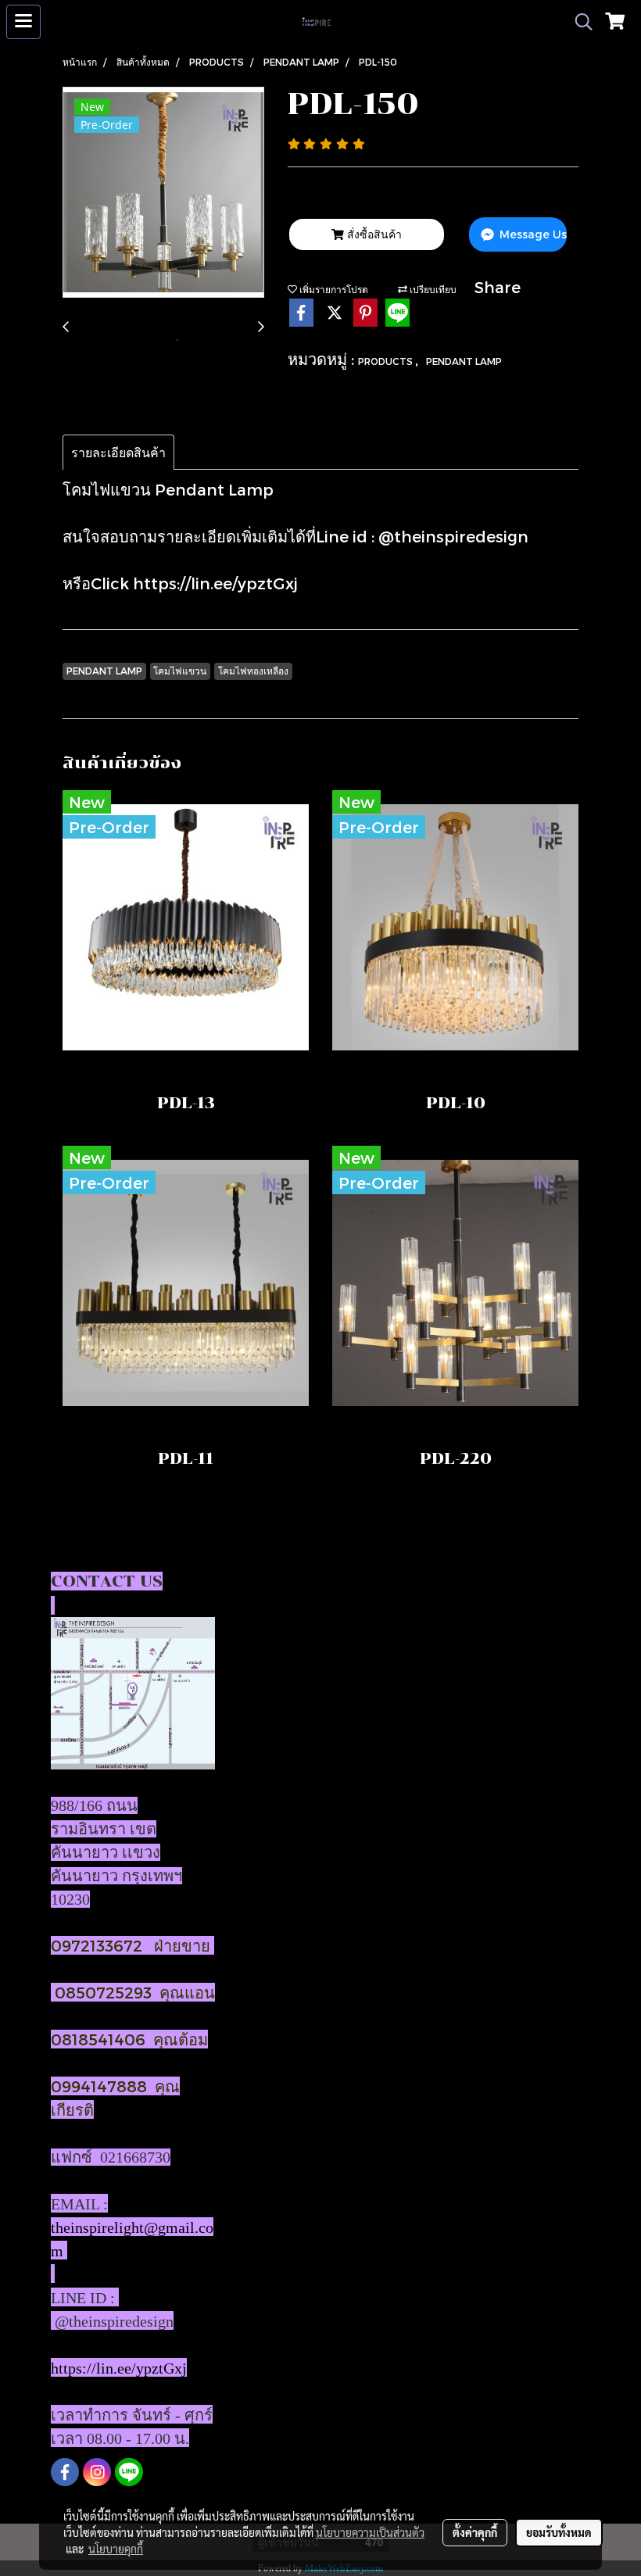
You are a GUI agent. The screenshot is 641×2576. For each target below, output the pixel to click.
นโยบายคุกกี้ (116, 2549)
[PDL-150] (163, 193)
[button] (578, 22)
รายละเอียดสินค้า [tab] (118, 452)
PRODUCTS (387, 361)
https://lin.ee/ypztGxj (215, 583)
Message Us (532, 234)
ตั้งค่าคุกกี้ (475, 2532)
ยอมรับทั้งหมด (559, 2532)
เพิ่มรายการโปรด (333, 289)
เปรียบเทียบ (432, 289)
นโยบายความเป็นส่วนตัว (370, 2532)
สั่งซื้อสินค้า (373, 234)
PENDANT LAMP (464, 361)
